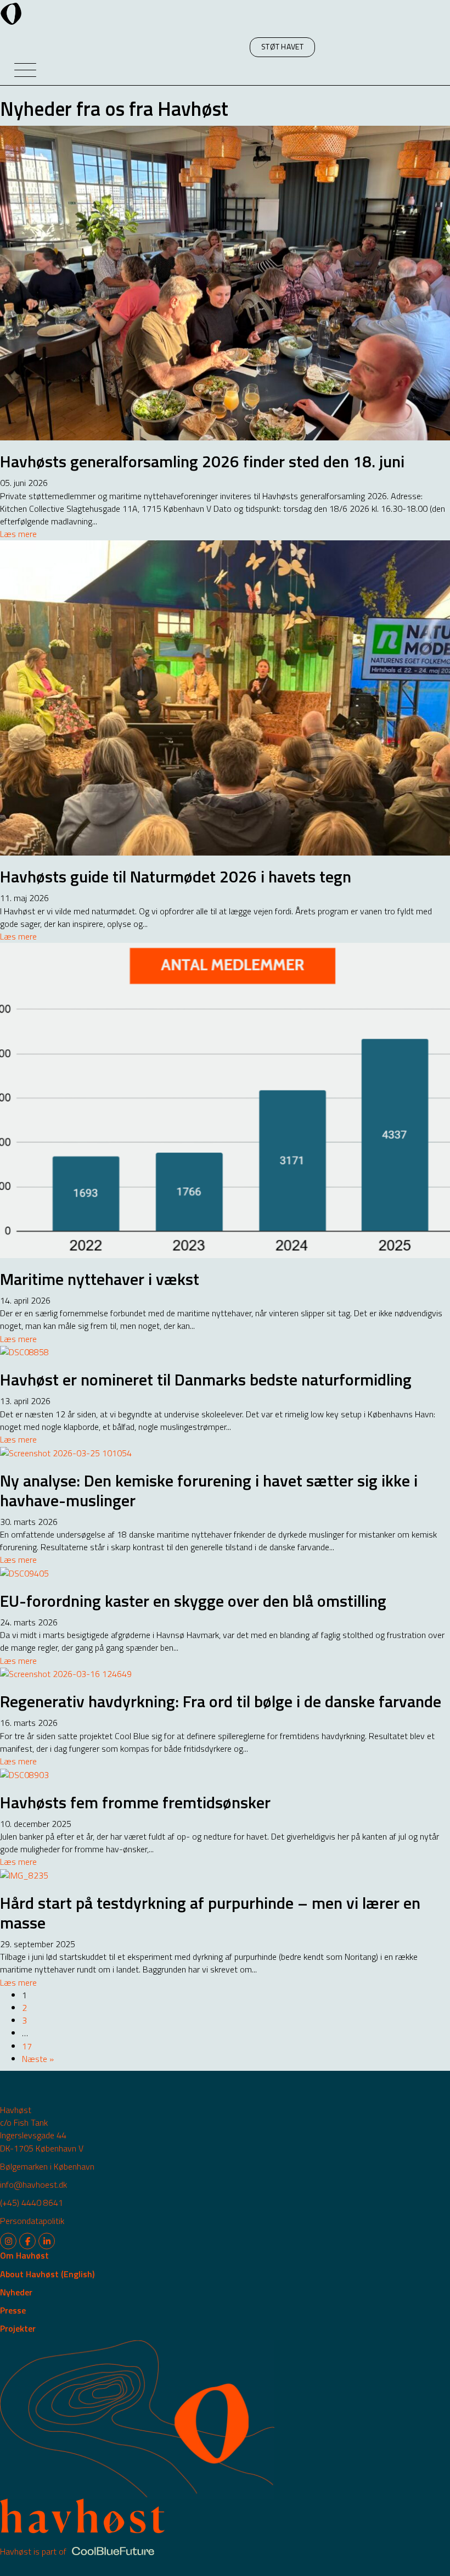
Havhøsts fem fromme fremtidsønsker (135, 1802)
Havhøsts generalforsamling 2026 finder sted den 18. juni (202, 461)
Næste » (38, 2059)
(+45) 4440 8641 (32, 2203)
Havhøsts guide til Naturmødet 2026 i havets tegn (176, 876)
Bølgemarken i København (47, 2166)
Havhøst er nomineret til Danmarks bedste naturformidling (206, 1379)
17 (27, 2046)
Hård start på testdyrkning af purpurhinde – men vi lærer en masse (210, 1913)
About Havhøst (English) (47, 2274)
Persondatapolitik (32, 2221)
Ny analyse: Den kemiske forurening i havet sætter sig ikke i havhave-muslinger (209, 1490)
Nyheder (16, 2292)
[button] (282, 47)
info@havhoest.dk (33, 2184)
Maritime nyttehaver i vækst (100, 1279)
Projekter (18, 2328)
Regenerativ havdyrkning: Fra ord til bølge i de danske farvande (221, 1701)
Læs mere (18, 534)
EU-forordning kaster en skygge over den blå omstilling (193, 1601)
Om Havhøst (24, 2255)
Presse (13, 2310)
